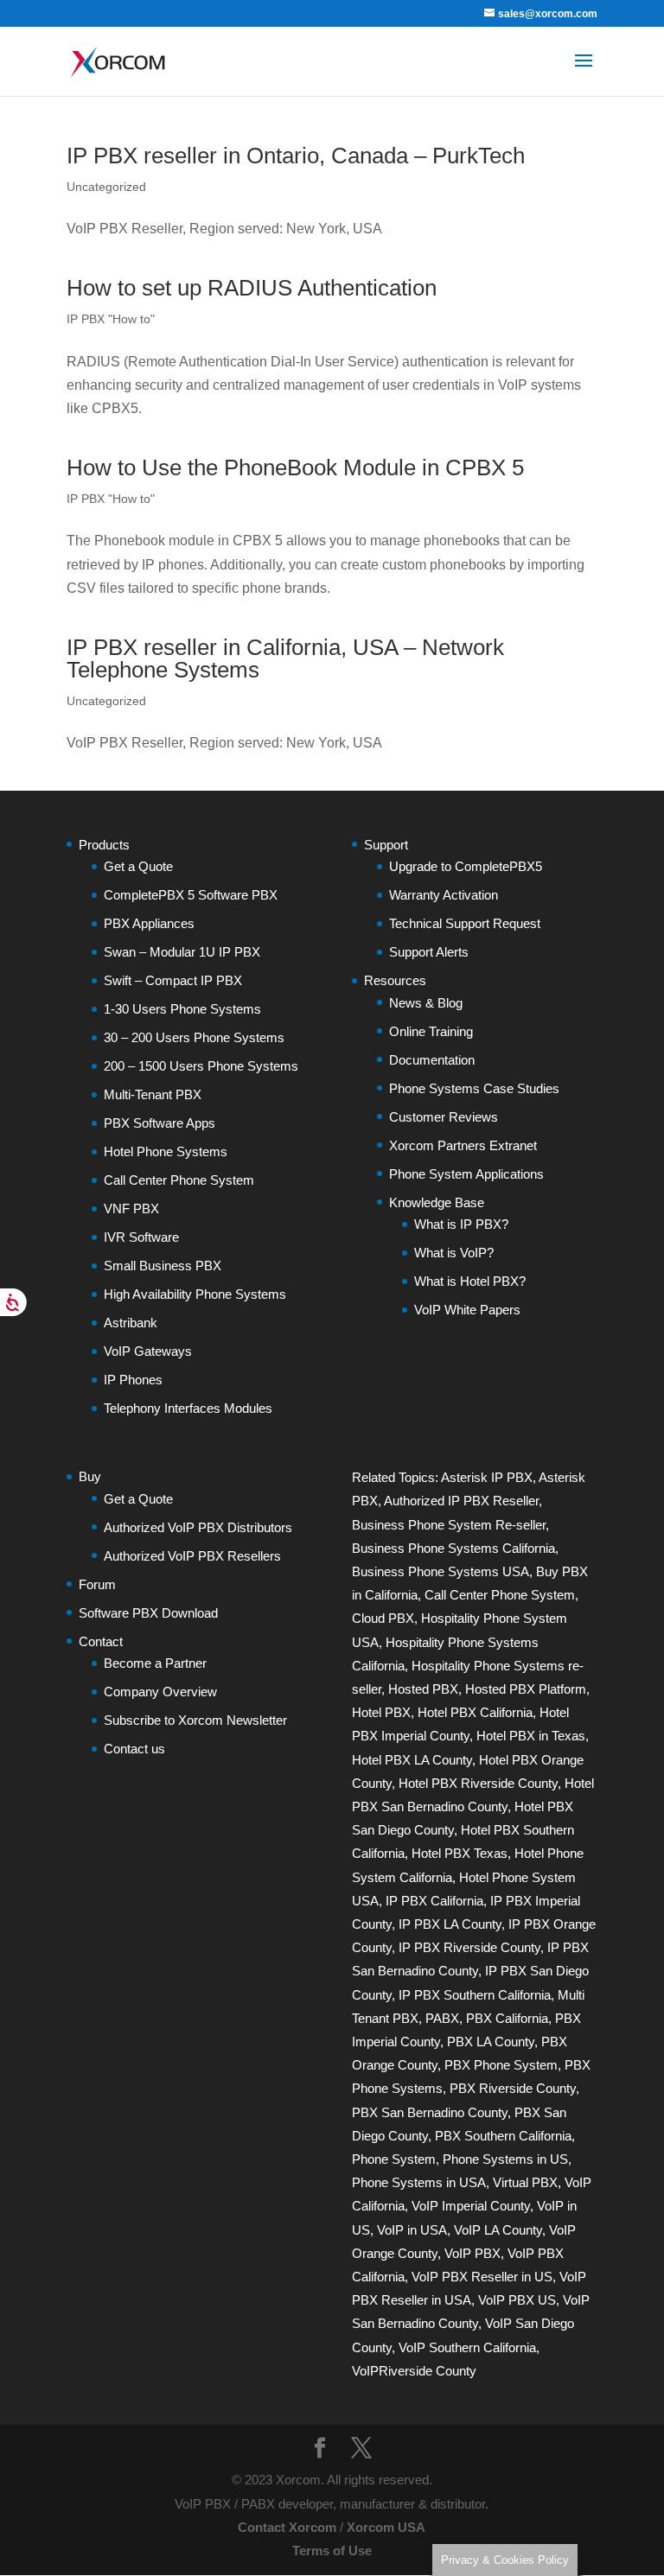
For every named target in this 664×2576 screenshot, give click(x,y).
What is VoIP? (454, 1253)
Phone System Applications (466, 1174)
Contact (101, 1641)
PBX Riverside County (513, 2088)
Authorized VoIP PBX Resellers (192, 1556)
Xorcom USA (386, 2527)
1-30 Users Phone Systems (182, 1009)
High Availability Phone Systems (195, 1294)
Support (386, 845)
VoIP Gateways (148, 1351)
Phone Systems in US (505, 2159)
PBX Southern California (503, 2136)
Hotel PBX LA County (412, 1760)
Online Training (431, 1031)
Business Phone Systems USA (441, 1571)
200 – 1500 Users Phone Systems (201, 1066)
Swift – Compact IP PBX (173, 980)
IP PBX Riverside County (469, 1947)
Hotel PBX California (475, 1712)
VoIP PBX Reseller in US (482, 2277)
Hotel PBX (381, 1712)
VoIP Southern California (467, 2347)
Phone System (394, 2159)
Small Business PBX (163, 1266)
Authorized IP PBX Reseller (461, 1501)
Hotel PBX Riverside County (478, 1783)
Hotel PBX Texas (460, 1853)
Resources (395, 980)
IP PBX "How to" (111, 319)
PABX (442, 2018)
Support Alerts (429, 952)
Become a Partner (155, 1663)
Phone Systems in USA (419, 2182)
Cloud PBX (383, 1618)
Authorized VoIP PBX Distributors (198, 1527)
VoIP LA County (498, 2230)
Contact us (134, 1749)
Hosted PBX (423, 1689)
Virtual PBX (525, 2182)
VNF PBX (131, 1208)
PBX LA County (491, 2042)
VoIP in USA (412, 2230)
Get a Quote (138, 866)
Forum (97, 1584)
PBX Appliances (149, 923)
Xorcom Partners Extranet (463, 1145)
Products (104, 845)
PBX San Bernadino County (430, 2112)
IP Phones (133, 1380)
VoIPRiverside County (414, 2371)
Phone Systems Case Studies (474, 1088)
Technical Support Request (465, 923)
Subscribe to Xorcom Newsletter (195, 1720)
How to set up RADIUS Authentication (252, 288)
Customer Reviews (444, 1117)
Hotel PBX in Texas (531, 1736)
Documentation (432, 1060)
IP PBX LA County (450, 1924)
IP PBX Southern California (475, 1995)
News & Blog (426, 1003)
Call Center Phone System (179, 1180)
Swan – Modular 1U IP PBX (182, 952)
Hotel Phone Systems (166, 1151)
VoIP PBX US (517, 2300)
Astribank (131, 1323)
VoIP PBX (472, 2253)
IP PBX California (434, 1901)
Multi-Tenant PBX (153, 1094)
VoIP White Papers (467, 1310)
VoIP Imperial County (471, 2206)
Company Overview (160, 1692)
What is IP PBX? (461, 1224)
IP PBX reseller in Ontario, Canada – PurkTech (296, 156)
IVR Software (141, 1237)
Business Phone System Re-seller (449, 1525)
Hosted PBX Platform (526, 1689)
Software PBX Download (148, 1613)
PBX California (507, 2018)
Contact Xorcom (287, 2527)
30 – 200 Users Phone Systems (194, 1037)
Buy (90, 1476)
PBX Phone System (501, 2065)
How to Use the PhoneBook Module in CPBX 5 (295, 467)
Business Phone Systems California (453, 1548)
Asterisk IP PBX (487, 1477)
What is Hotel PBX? (470, 1281)
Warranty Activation (444, 895)
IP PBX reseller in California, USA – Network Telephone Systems (285, 658)
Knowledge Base (437, 1202)
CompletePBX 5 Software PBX (191, 895)
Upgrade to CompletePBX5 (466, 866)
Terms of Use (332, 2551)
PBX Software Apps (160, 1123)
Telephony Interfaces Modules (188, 1408)
